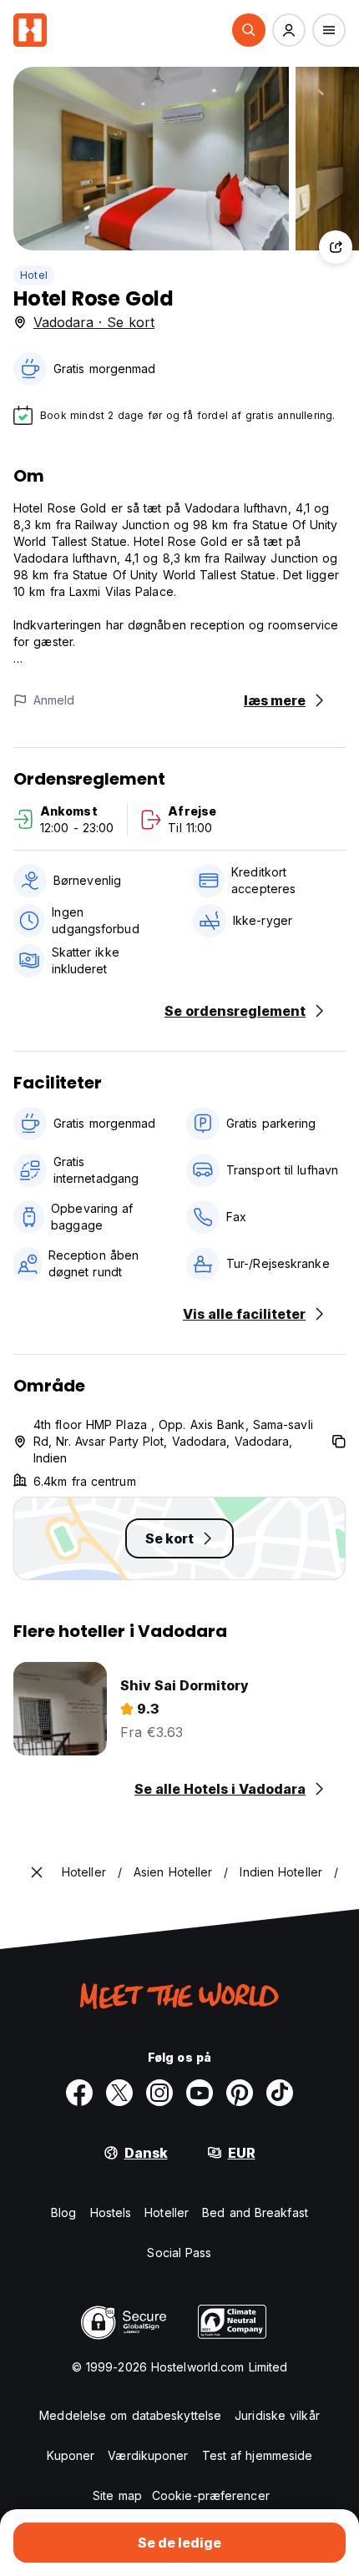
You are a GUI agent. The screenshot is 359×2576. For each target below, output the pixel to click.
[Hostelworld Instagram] (159, 2093)
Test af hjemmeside (258, 2455)
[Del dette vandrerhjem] (336, 247)
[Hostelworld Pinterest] (240, 2093)
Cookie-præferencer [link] (211, 2495)
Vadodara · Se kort (94, 322)
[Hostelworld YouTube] (200, 2093)
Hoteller (167, 2212)
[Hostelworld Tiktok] (280, 2093)
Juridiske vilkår (277, 2415)
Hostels (111, 2212)
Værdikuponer (148, 2455)
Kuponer (71, 2455)
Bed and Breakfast (255, 2212)
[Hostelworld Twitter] (119, 2093)
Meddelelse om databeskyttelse (130, 2415)
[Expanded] (37, 1872)
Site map (117, 2495)
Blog (63, 2212)
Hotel (34, 275)
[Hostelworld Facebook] (79, 2093)
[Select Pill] (249, 30)
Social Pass (179, 2253)
